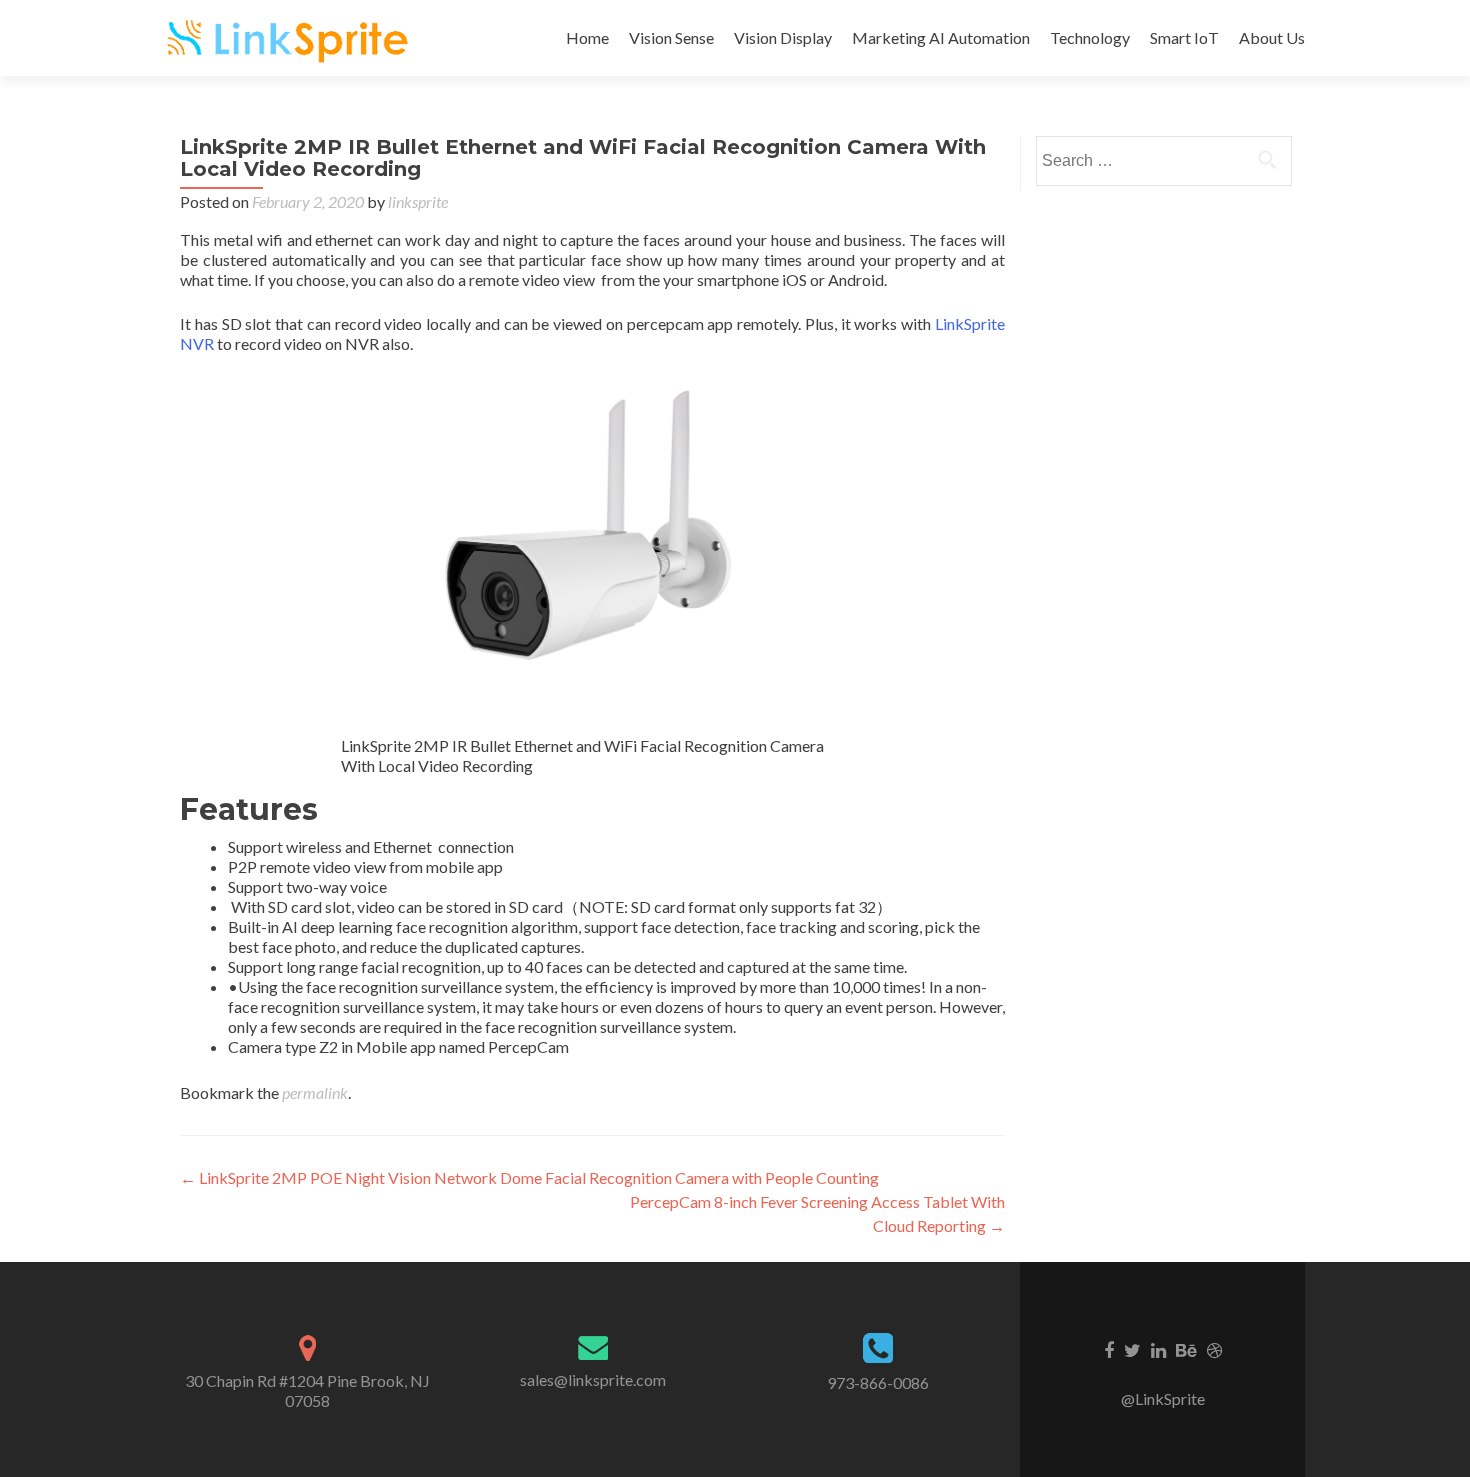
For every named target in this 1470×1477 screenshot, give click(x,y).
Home (587, 37)
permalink (315, 1092)
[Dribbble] (1214, 1349)
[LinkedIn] (1158, 1349)
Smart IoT (1184, 37)
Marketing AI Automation (941, 37)
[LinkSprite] (290, 38)
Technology (1090, 37)
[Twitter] (1132, 1349)
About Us (1272, 37)
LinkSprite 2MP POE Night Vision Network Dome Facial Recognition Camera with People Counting (529, 1177)
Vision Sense (671, 37)
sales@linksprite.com (593, 1379)
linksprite (418, 201)
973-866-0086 (878, 1382)
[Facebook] (1109, 1349)
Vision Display (783, 37)
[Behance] (1186, 1349)
